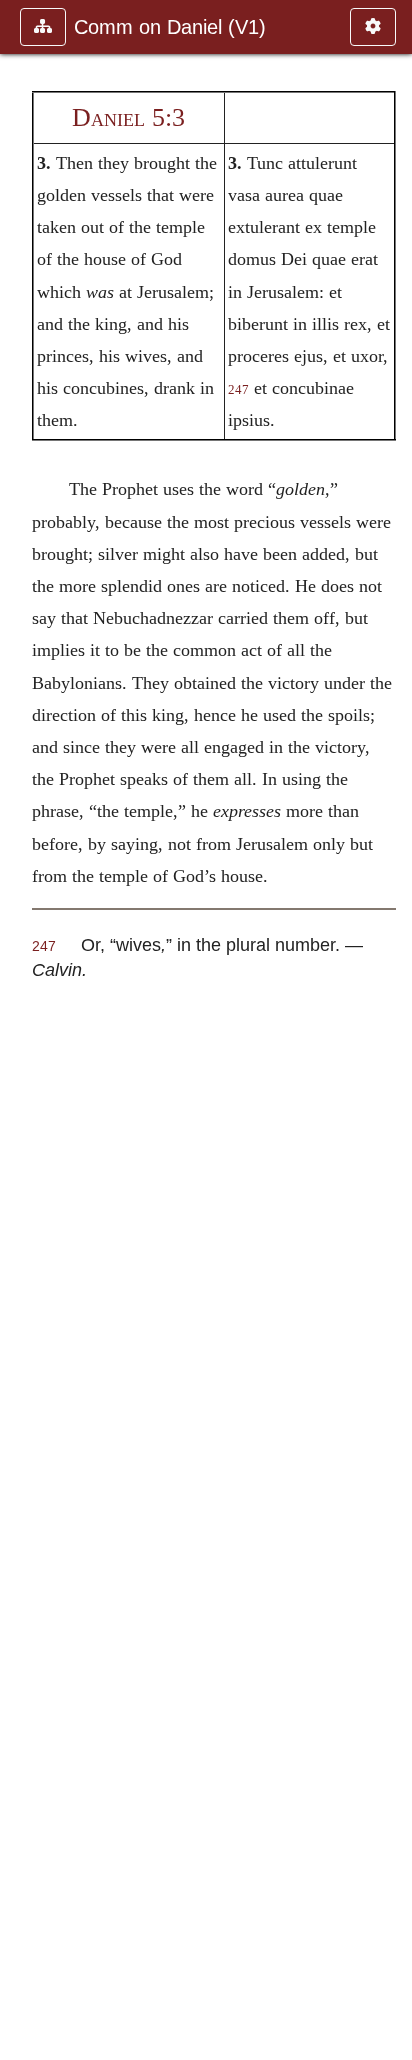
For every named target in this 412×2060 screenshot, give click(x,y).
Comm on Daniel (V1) (170, 27)
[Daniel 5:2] (23, 1030)
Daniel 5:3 (128, 117)
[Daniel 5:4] (389, 1030)
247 (238, 390)
